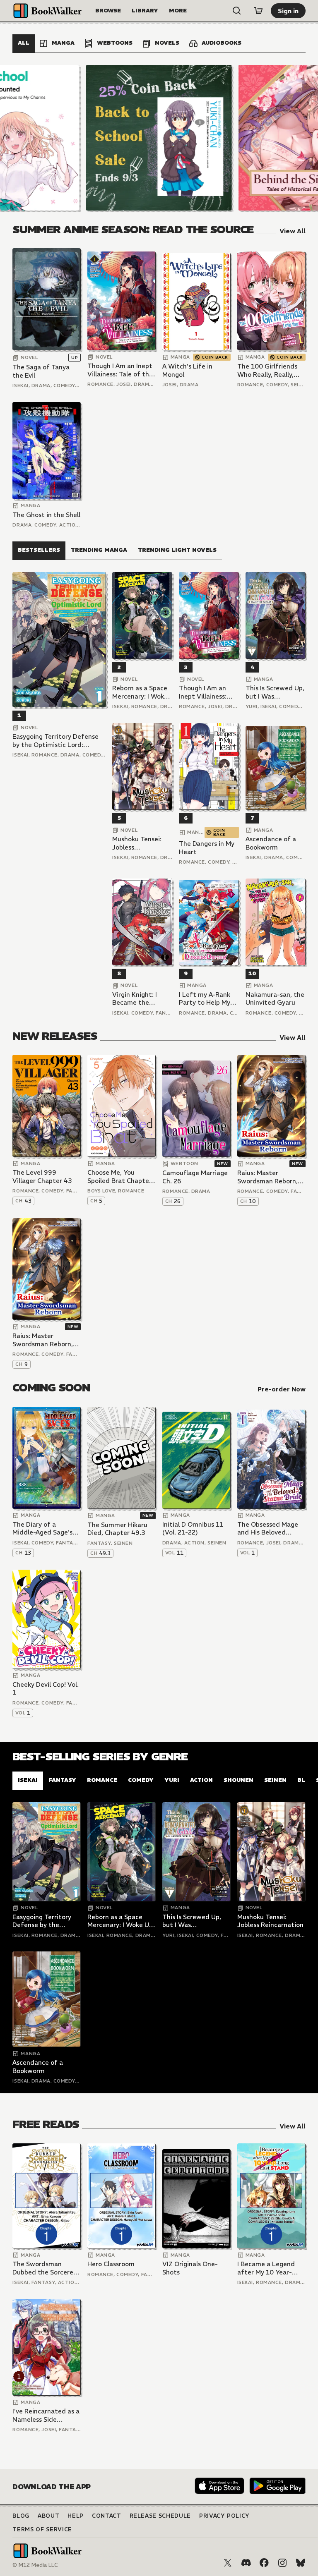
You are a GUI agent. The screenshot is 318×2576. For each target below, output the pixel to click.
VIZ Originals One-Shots (190, 2268)
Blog (21, 2516)
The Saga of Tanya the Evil (41, 371)
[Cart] (258, 11)
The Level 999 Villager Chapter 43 (42, 1177)
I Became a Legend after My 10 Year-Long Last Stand (266, 2268)
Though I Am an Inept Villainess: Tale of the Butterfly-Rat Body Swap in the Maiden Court (120, 370)
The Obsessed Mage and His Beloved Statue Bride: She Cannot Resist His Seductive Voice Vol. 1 (271, 1529)
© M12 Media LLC (35, 2565)
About (48, 2516)
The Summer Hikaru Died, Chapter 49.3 (117, 1529)
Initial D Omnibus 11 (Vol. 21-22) (193, 1529)
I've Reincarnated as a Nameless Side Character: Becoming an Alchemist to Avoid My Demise (46, 2415)
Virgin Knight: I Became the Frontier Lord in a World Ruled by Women (139, 999)
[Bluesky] (301, 2563)
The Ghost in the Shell (46, 515)
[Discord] (246, 2563)
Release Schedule (160, 2516)
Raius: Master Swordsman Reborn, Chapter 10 (267, 1177)
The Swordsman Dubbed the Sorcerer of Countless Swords (44, 2268)
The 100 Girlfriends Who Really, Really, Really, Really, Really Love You (267, 370)
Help (76, 2516)
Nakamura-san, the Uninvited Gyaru (275, 999)
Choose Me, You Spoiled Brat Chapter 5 (119, 1177)
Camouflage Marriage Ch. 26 (195, 1177)
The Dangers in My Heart (207, 848)
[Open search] (237, 11)
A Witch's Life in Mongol (187, 370)
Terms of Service (42, 2529)
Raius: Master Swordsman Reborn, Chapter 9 (43, 1340)
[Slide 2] (159, 138)
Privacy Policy (224, 2516)
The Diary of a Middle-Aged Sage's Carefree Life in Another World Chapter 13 (42, 1529)
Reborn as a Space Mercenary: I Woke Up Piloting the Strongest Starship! (142, 692)
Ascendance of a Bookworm (271, 843)
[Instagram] (282, 2563)
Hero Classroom (111, 2264)
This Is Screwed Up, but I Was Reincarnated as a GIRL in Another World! (275, 692)
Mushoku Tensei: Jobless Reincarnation (137, 843)
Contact (107, 2516)
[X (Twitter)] (228, 2563)
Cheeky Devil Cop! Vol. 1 (46, 1689)
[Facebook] (264, 2563)
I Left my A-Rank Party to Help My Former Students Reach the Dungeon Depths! (209, 999)
